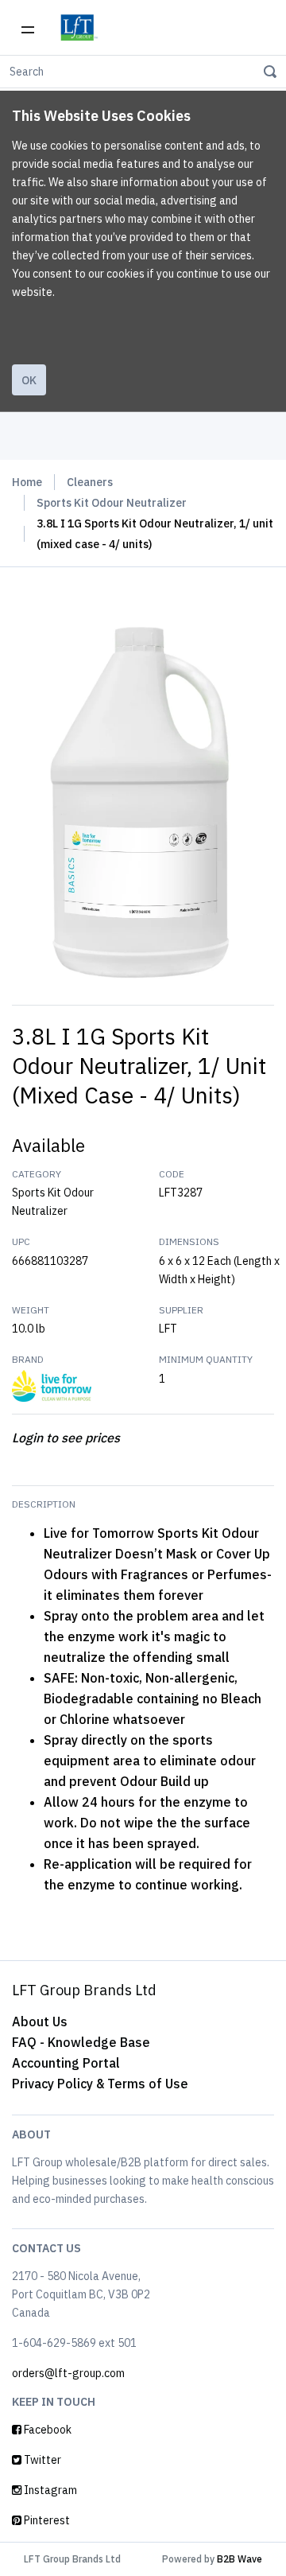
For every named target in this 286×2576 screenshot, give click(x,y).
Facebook (46, 2430)
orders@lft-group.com (68, 2373)
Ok (29, 380)
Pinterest (46, 2520)
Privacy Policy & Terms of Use (100, 2084)
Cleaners (90, 482)
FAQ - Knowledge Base (81, 2042)
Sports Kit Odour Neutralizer (112, 503)
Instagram (49, 2490)
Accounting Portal (66, 2063)
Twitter (41, 2460)
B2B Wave (240, 2559)
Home (27, 482)
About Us (40, 2021)
